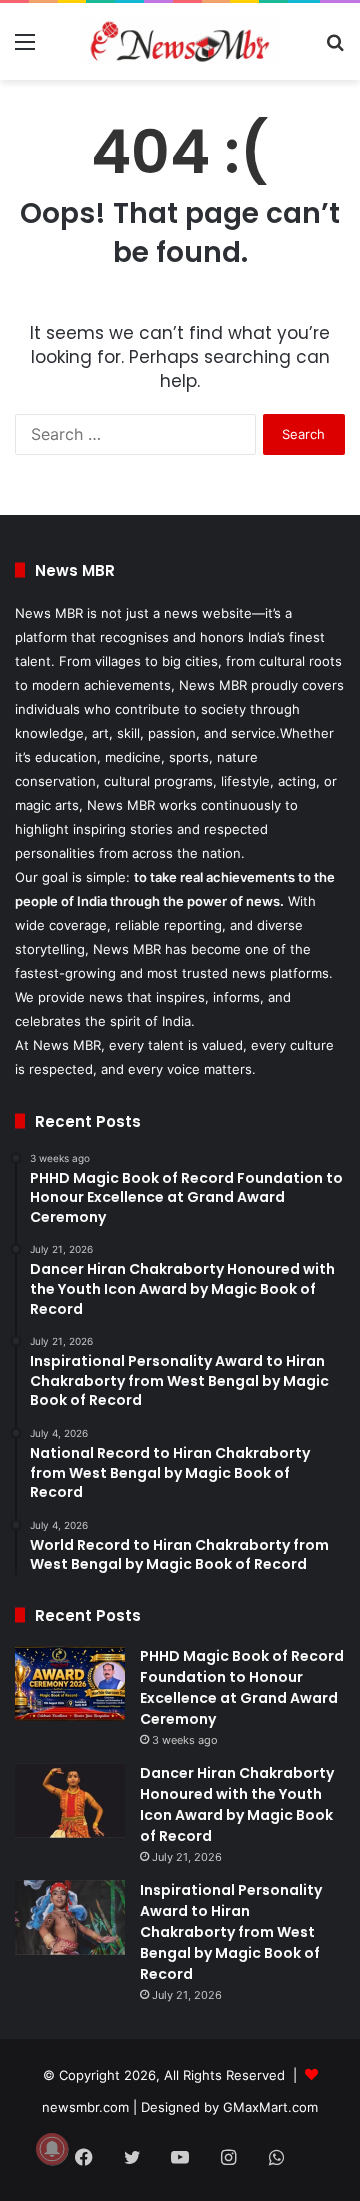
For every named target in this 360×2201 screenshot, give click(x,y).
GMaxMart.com (270, 2107)
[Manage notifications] (52, 2149)
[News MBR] (180, 41)
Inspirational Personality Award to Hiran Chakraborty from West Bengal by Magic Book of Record (231, 1932)
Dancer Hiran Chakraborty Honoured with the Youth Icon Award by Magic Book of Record (237, 1804)
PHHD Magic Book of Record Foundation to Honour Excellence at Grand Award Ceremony (242, 1687)
